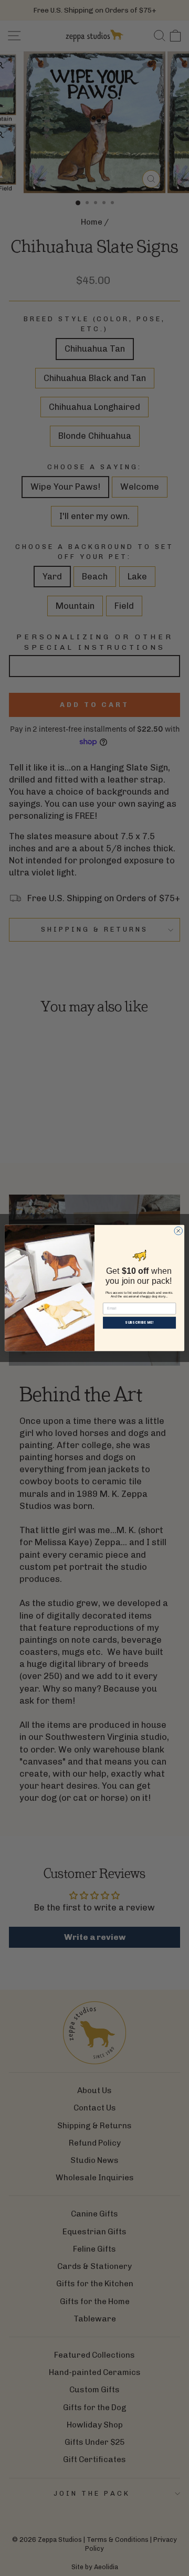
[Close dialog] (178, 1231)
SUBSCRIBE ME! (139, 1323)
